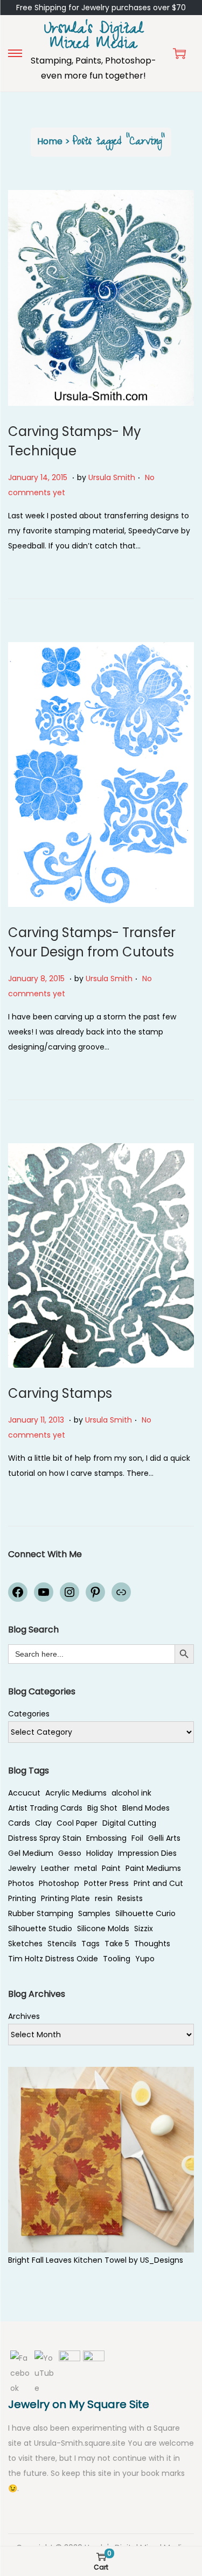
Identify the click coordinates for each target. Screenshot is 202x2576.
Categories (29, 1714)
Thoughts (152, 1944)
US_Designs (162, 2260)
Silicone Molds (103, 1929)
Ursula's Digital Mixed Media (94, 38)
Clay (43, 1823)
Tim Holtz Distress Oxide (53, 1959)
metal (86, 1868)
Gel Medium (31, 1853)
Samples (94, 1913)
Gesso (70, 1853)
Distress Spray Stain (45, 1838)
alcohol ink (131, 1793)
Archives (24, 2016)
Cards (19, 1823)
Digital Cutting (129, 1823)
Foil (137, 1838)
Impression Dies (147, 1853)
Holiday (100, 1853)
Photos (21, 1883)
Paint (111, 1868)
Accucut (24, 1793)
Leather (55, 1868)
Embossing (106, 1838)
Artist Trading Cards (45, 1808)
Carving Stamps (60, 1393)
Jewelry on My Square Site (79, 2404)
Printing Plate (65, 1898)
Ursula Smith (112, 477)
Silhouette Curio (145, 1913)
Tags (90, 1944)
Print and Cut (158, 1883)
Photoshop (59, 1883)
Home (50, 141)
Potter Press (106, 1883)
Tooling (117, 1959)
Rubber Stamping (41, 1913)
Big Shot (102, 1808)
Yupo (145, 1959)
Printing (22, 1898)
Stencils (62, 1944)
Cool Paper (77, 1823)
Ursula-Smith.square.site (81, 2443)
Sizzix (144, 1929)
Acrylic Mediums (76, 1793)
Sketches (25, 1944)
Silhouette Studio (40, 1929)
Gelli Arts (164, 1838)
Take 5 (117, 1944)
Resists (130, 1898)
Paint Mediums (153, 1868)
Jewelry (22, 1868)
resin (104, 1898)
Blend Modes (146, 1808)
